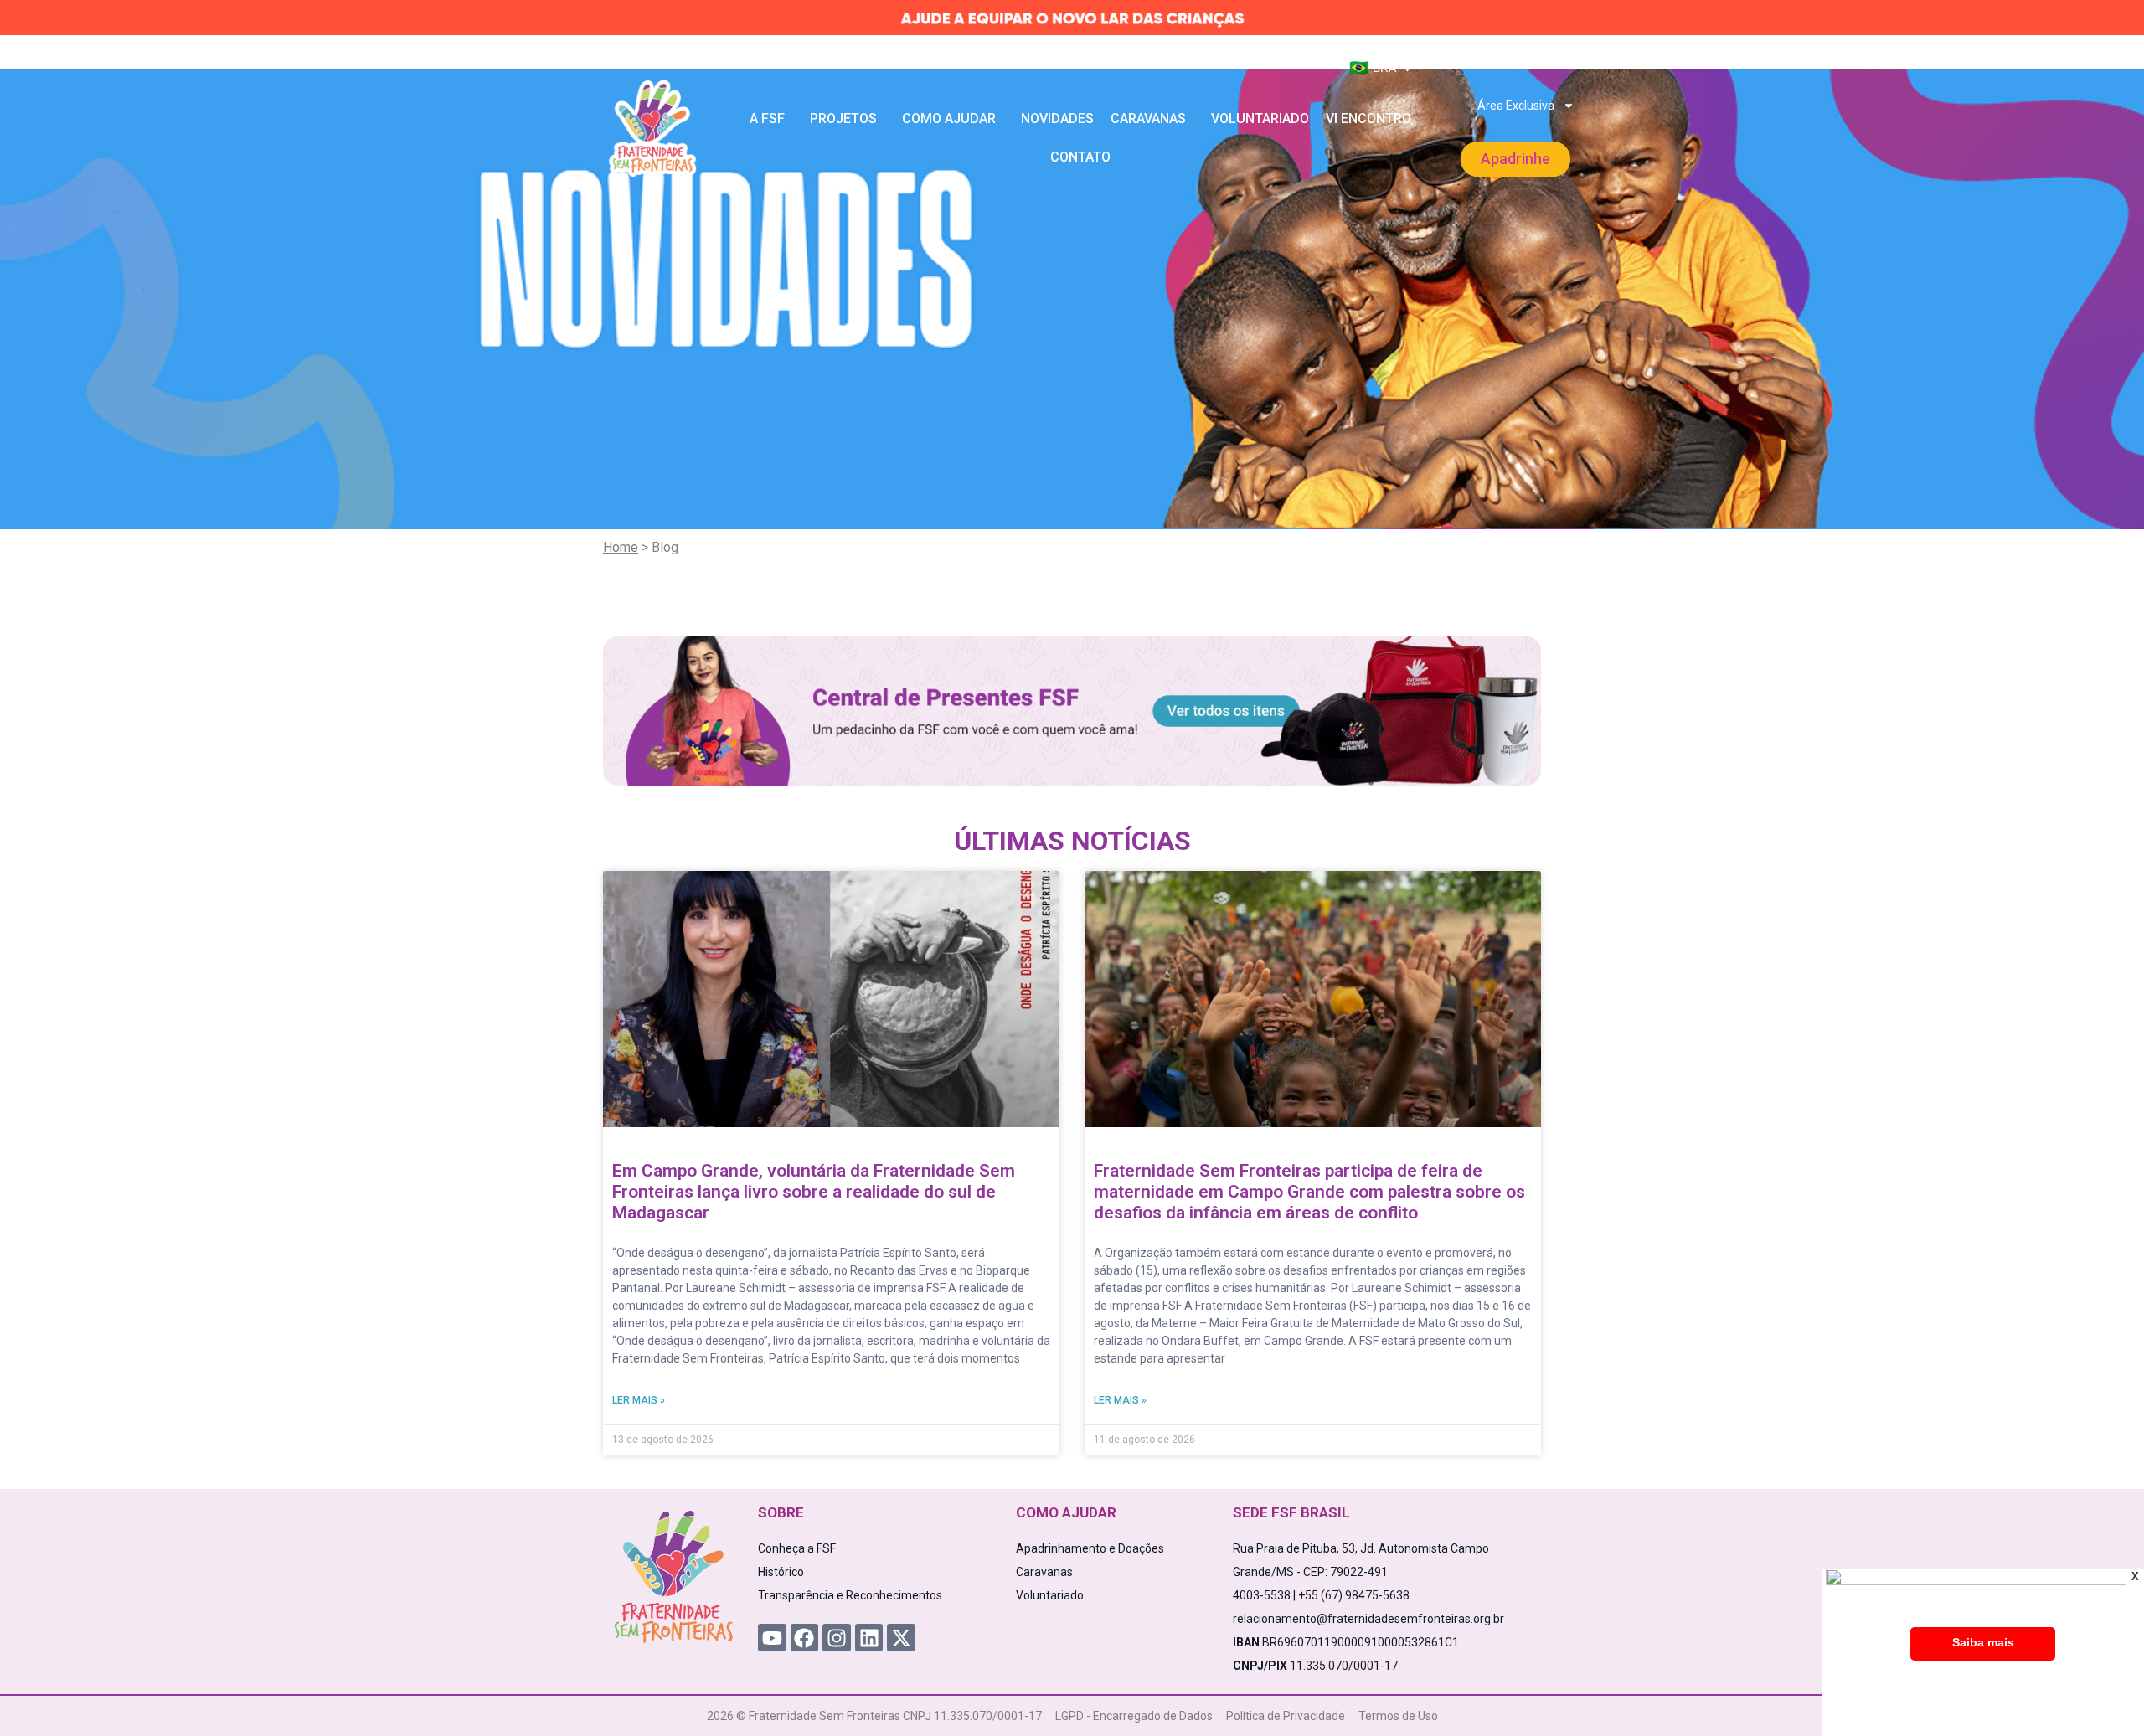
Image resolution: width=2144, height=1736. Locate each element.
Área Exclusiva (1516, 106)
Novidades (1057, 118)
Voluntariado (1260, 118)
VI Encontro (1368, 118)
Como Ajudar (949, 118)
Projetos (843, 118)
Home (621, 547)
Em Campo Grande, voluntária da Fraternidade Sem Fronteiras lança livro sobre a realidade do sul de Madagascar (814, 1192)
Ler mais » (639, 1400)
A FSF (767, 118)
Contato (1080, 157)
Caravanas (1148, 118)
